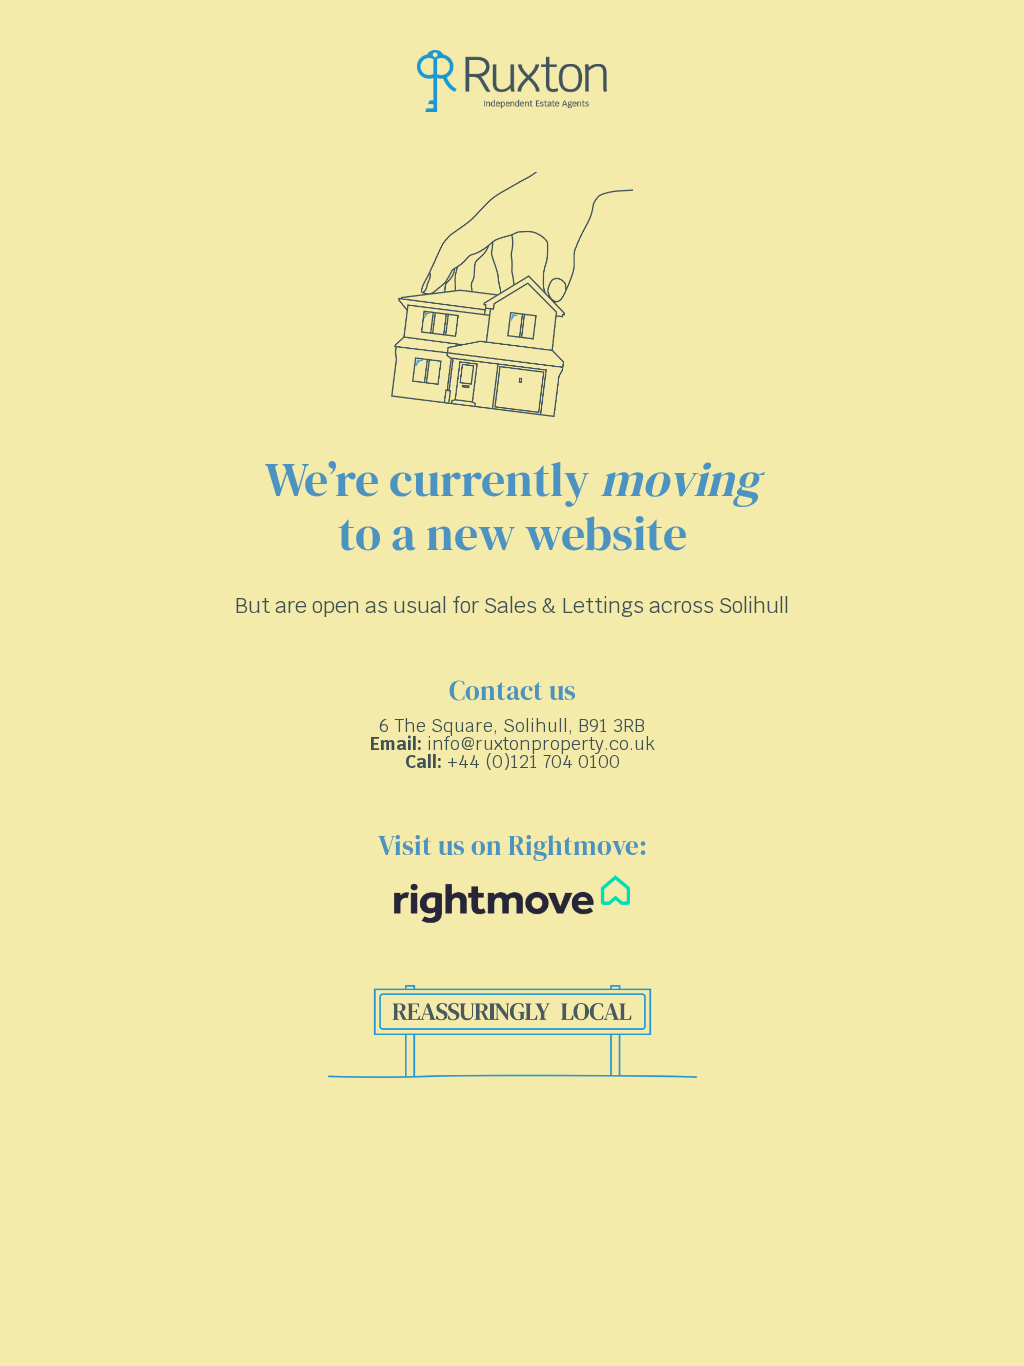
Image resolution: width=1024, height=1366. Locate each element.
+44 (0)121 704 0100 (533, 761)
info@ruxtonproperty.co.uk (541, 743)
